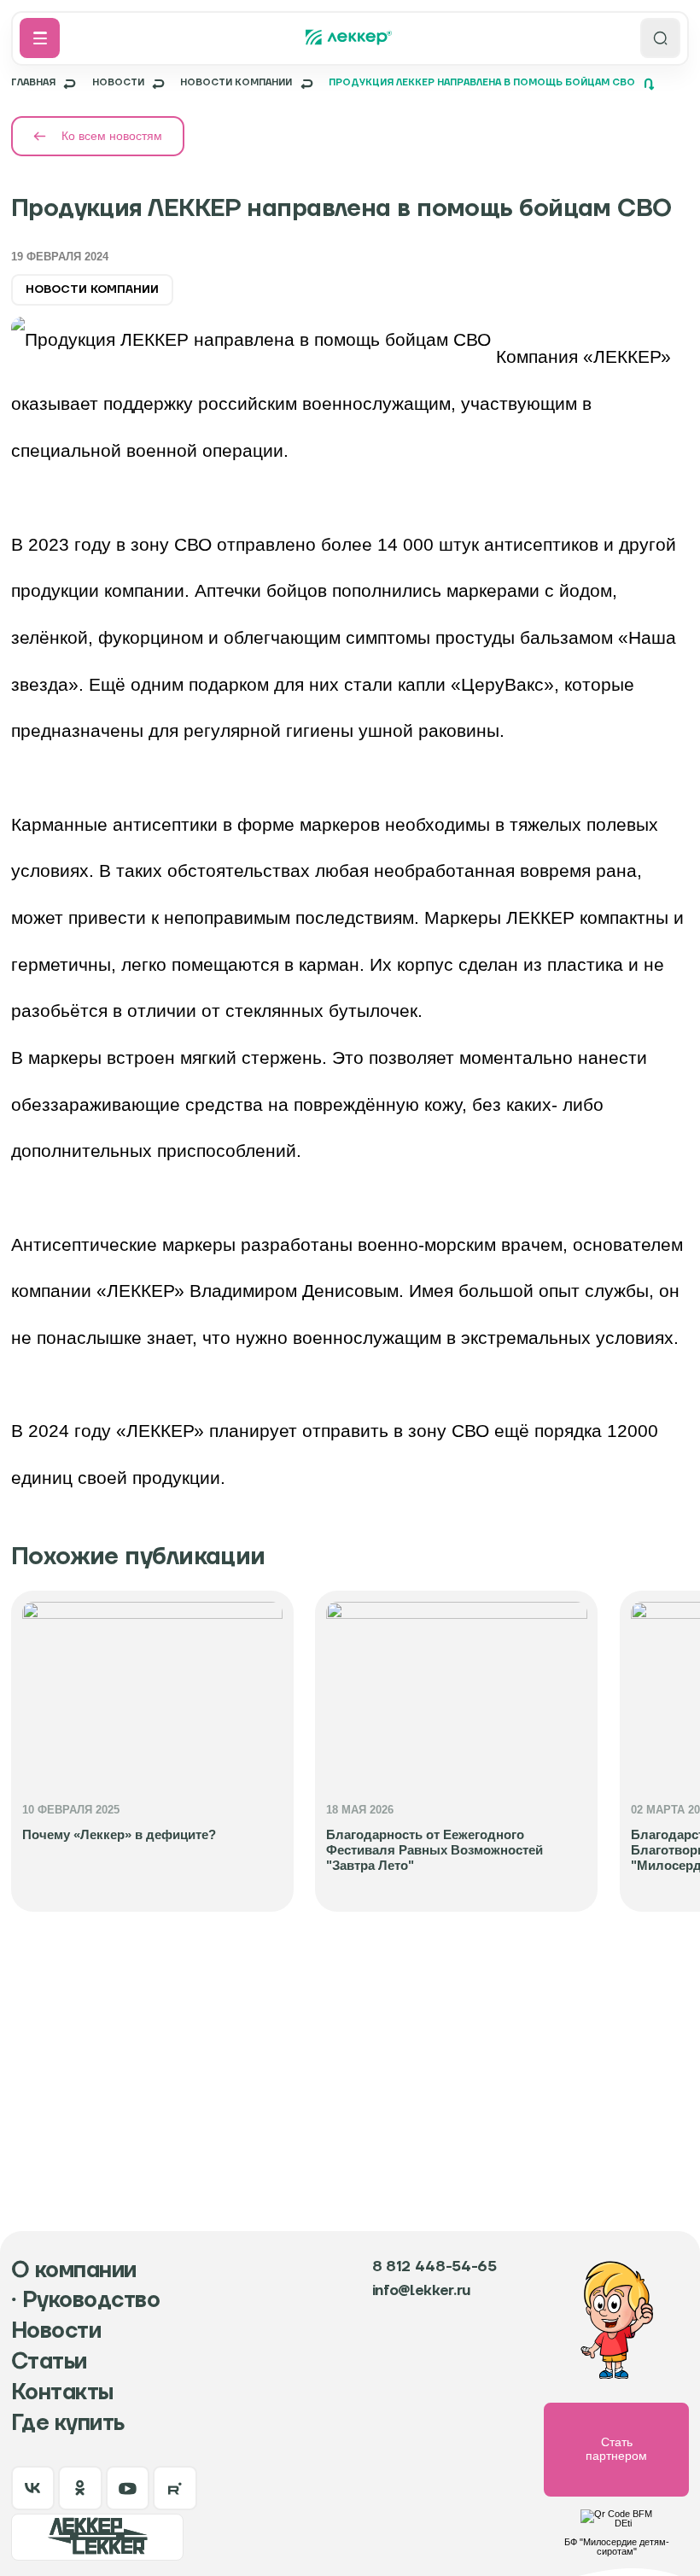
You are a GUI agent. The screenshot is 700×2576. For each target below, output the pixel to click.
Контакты (62, 2393)
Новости (56, 2331)
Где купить (68, 2424)
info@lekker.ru (421, 2291)
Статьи (49, 2362)
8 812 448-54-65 (435, 2267)
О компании (74, 2271)
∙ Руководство (85, 2301)
